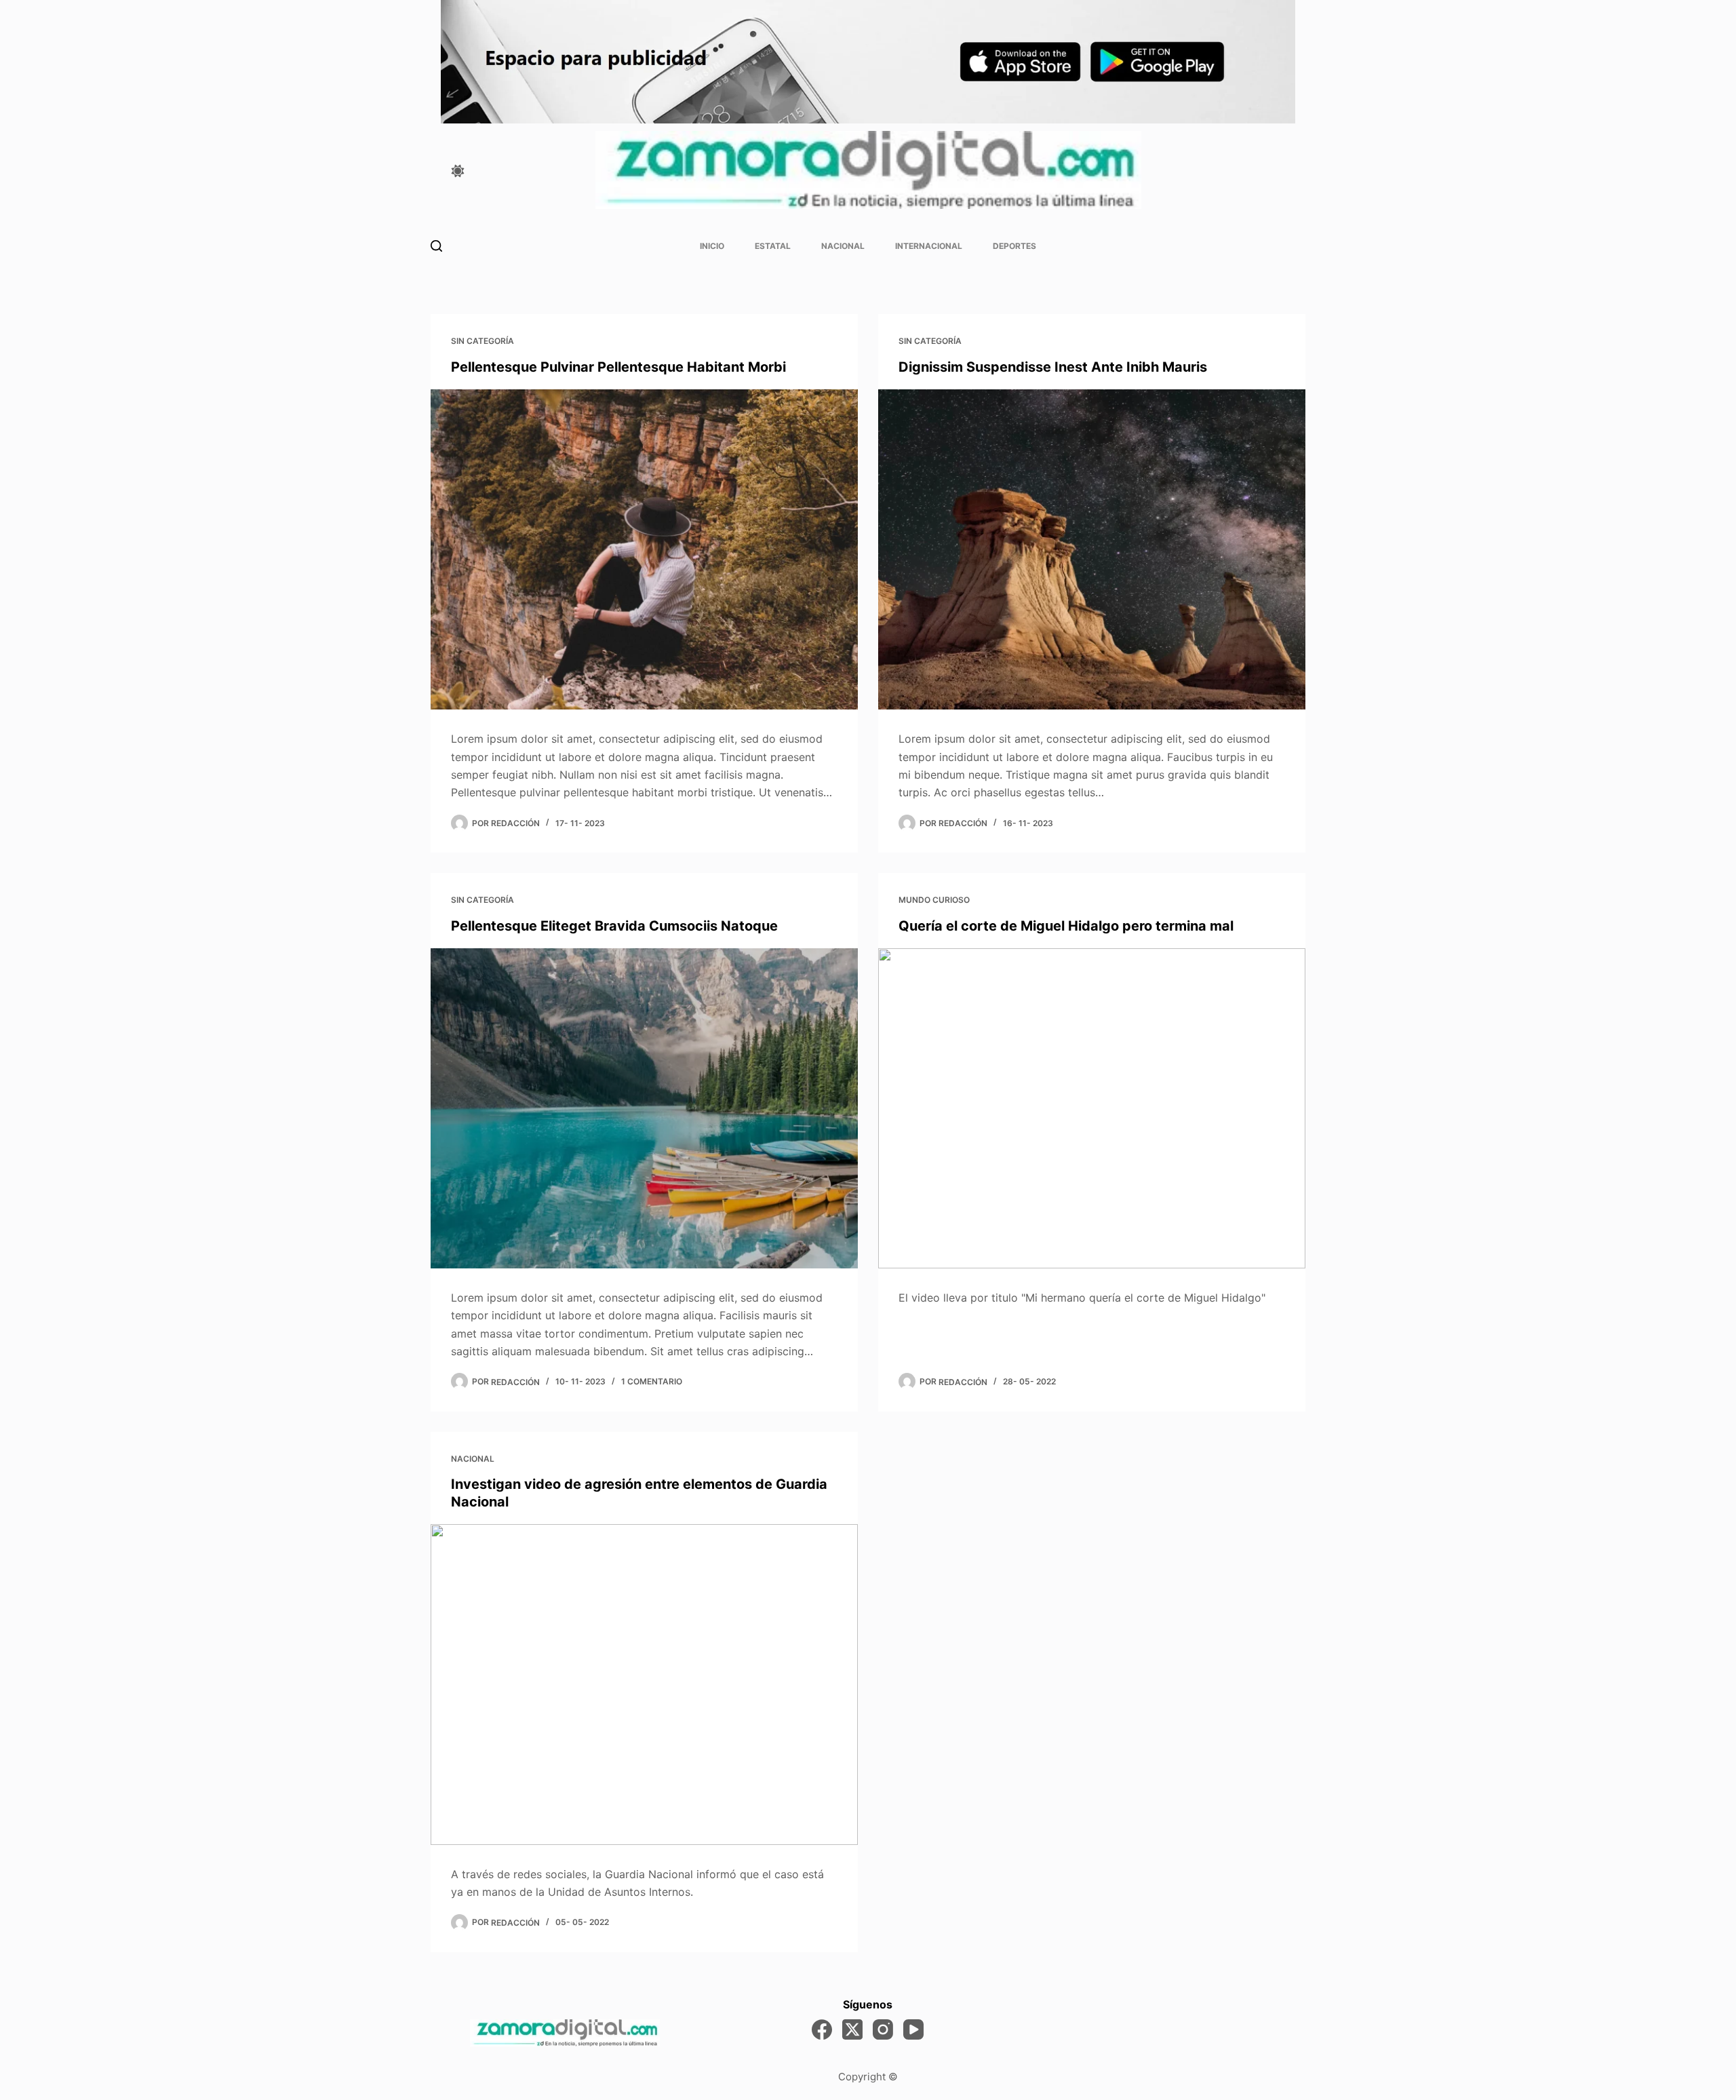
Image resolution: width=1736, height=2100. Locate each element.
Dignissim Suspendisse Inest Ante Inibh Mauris (1053, 367)
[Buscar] (436, 246)
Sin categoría (482, 341)
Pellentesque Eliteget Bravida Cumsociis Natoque (614, 926)
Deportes (1014, 246)
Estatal (773, 246)
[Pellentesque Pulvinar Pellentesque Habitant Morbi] (644, 550)
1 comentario (652, 1381)
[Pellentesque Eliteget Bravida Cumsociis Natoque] (644, 1109)
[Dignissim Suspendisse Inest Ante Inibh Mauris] (1092, 550)
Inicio (712, 246)
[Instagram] (883, 2029)
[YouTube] (913, 2029)
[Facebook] (822, 2029)
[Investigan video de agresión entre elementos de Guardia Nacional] (644, 1685)
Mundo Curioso (934, 900)
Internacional (929, 246)
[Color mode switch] (458, 171)
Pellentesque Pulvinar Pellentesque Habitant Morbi (618, 367)
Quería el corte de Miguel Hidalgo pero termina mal (1066, 926)
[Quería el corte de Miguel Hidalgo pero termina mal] (1092, 1109)
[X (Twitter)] (852, 2029)
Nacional (843, 246)
